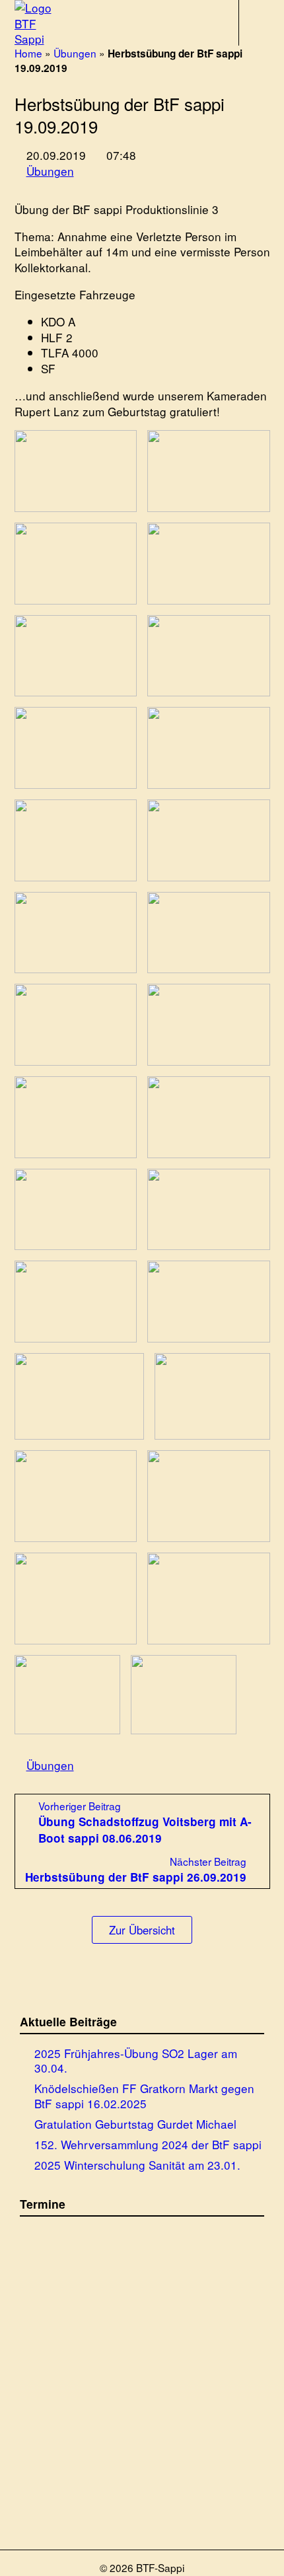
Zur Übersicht (142, 1930)
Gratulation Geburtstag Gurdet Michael (135, 2123)
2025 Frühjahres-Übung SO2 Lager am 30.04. (136, 2060)
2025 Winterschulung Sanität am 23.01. (137, 2164)
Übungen (75, 53)
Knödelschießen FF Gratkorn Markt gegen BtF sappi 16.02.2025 (144, 2095)
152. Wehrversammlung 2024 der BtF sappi (148, 2144)
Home (28, 53)
